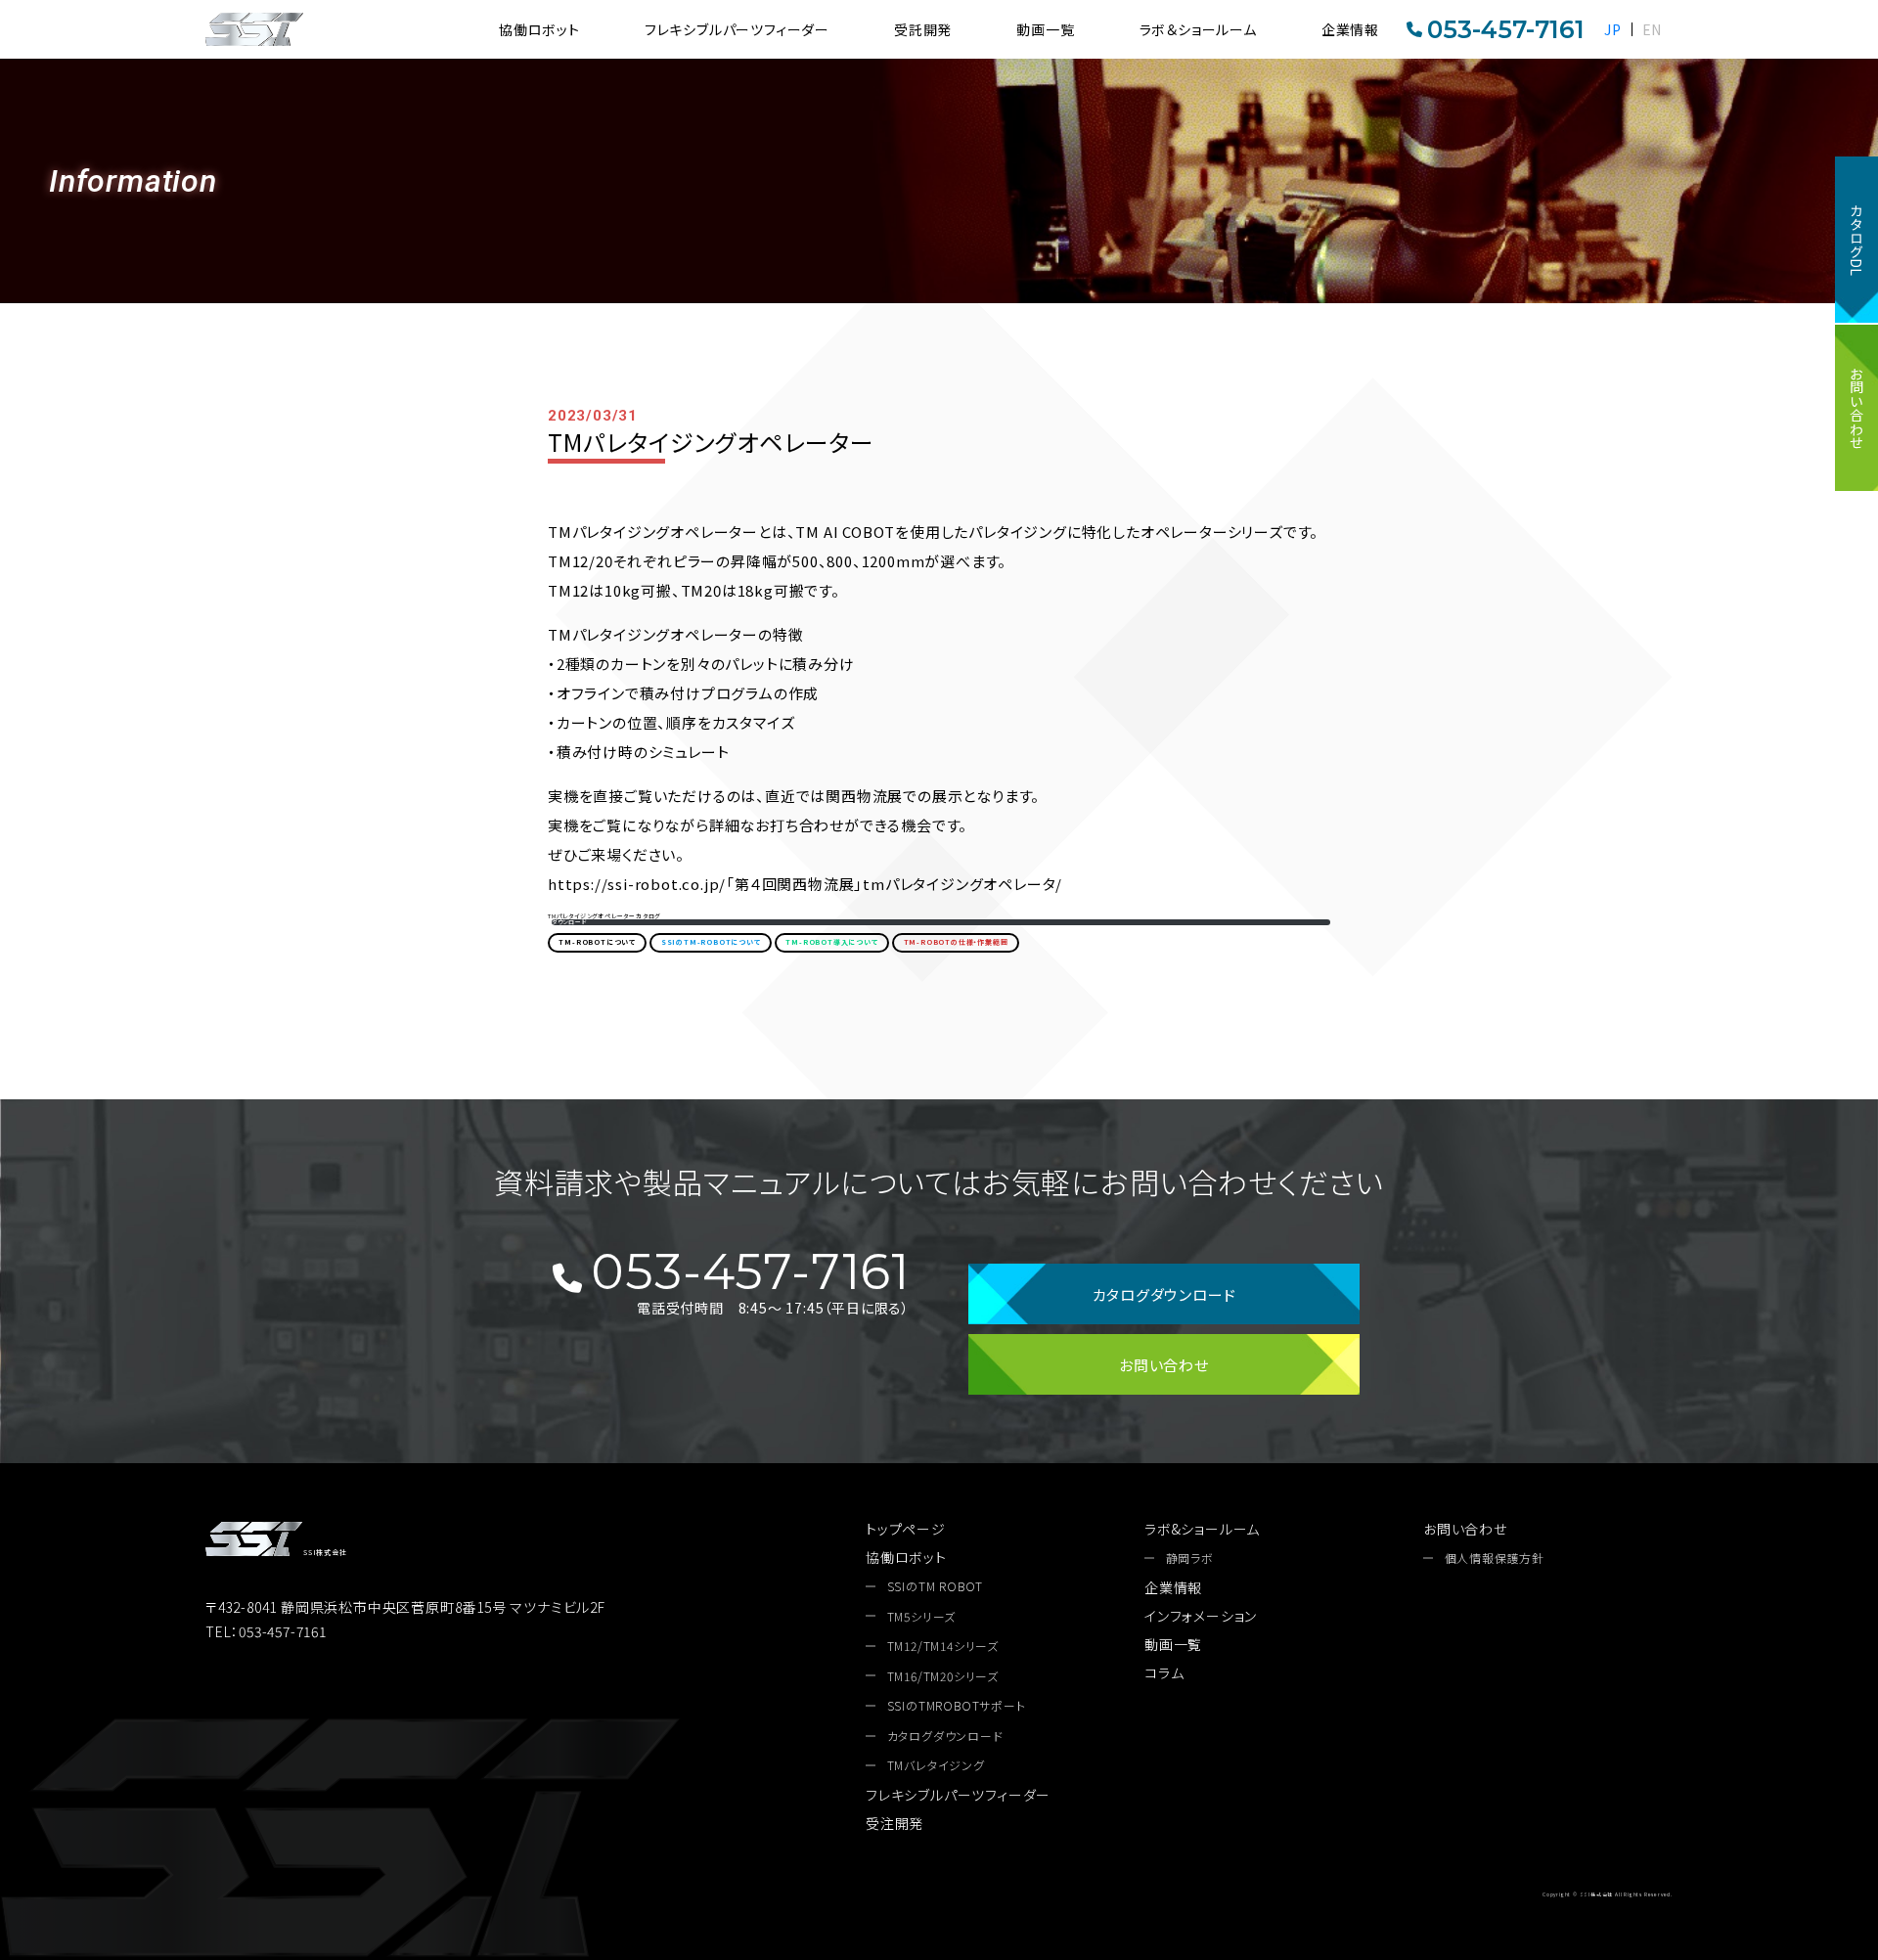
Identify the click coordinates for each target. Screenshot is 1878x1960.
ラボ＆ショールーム (1198, 29)
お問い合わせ (1856, 408)
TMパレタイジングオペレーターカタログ (604, 916)
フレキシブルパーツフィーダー (737, 29)
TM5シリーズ (922, 1617)
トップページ (906, 1529)
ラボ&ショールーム (1202, 1529)
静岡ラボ (1190, 1558)
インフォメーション (1201, 1616)
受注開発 (894, 1823)
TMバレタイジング (936, 1765)
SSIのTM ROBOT (936, 1586)
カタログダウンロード (1164, 1294)
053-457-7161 (1506, 29)
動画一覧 (1045, 29)
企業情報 (1350, 29)
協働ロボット (539, 29)
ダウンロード (570, 922)
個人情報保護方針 (1495, 1558)
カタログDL (1856, 240)
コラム (1164, 1672)
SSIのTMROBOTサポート (957, 1706)
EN (1653, 29)
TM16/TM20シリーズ (943, 1676)
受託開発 (923, 29)
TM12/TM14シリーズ (943, 1646)
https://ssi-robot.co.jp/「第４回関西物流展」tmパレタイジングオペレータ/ (805, 884)
